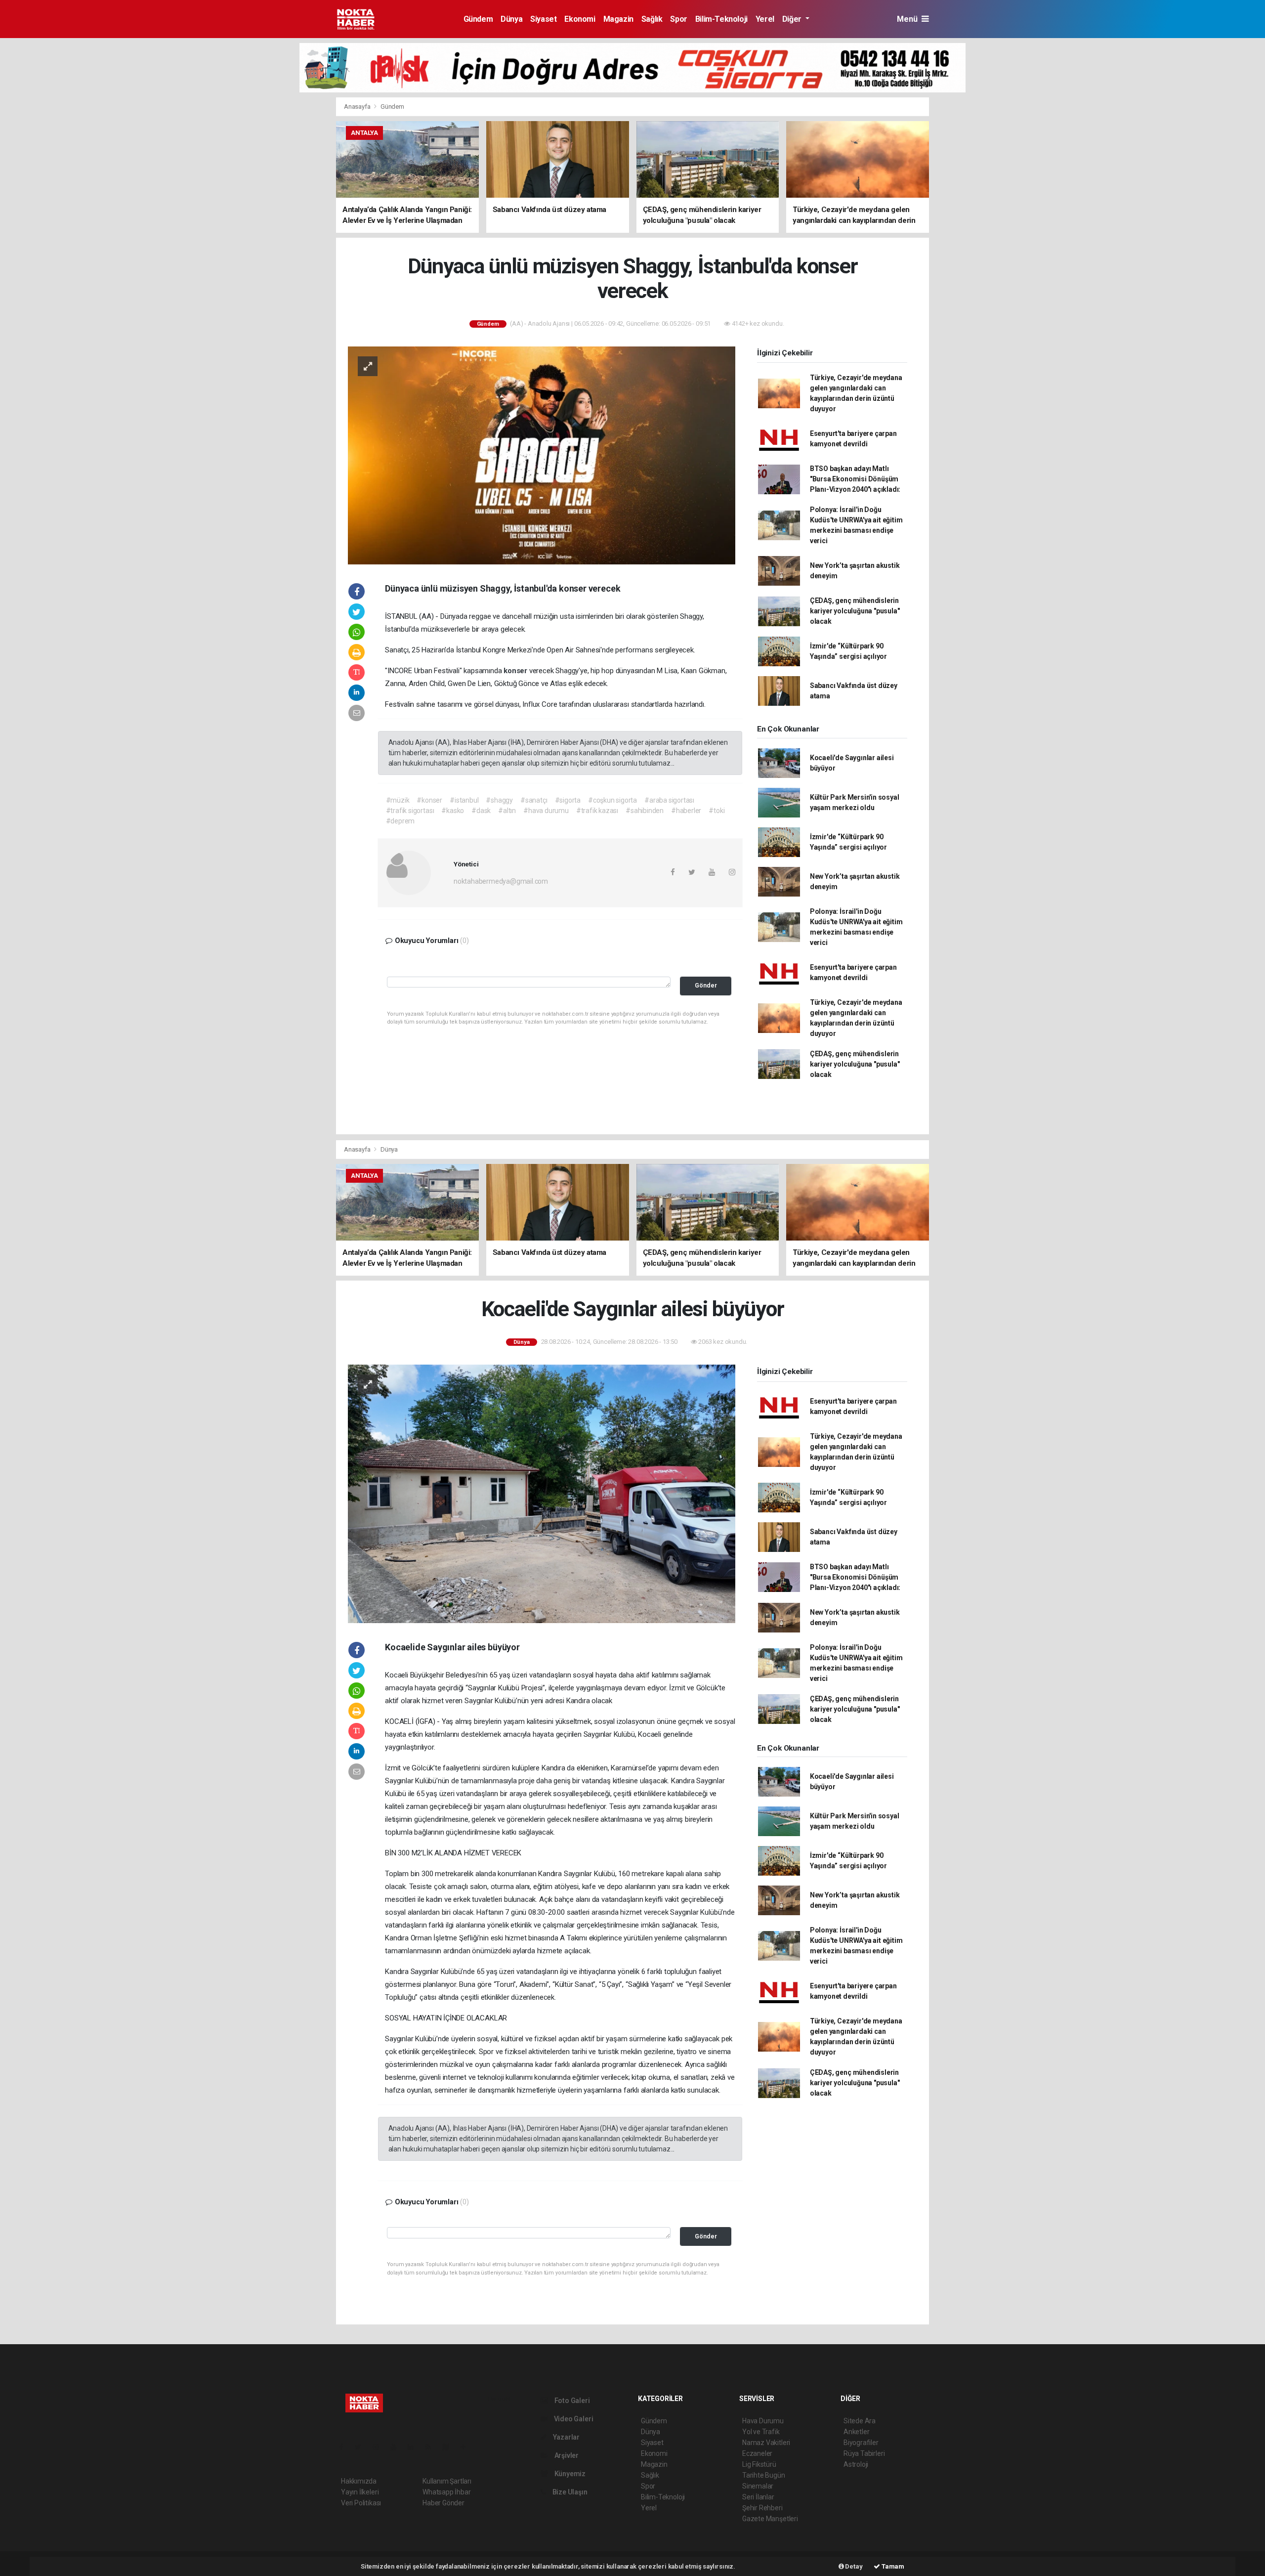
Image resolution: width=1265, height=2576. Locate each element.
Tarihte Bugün (764, 2475)
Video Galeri (573, 2419)
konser (516, 671)
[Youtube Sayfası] (397, 2447)
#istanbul (464, 800)
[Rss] (432, 2447)
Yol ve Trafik (761, 2432)
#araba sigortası (669, 800)
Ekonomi (580, 19)
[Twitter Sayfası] (362, 2447)
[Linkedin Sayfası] (415, 2447)
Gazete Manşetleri (770, 2519)
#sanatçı (534, 800)
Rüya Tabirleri (864, 2453)
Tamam (892, 2566)
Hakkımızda (359, 2481)
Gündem (478, 19)
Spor (678, 19)
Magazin (618, 19)
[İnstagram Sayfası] (380, 2447)
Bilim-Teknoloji (721, 19)
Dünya (511, 19)
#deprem (401, 821)
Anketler (856, 2432)
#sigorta (568, 800)
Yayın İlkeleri (360, 2492)
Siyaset (543, 19)
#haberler (686, 811)
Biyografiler (861, 2443)
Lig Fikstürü (759, 2464)
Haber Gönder (443, 2503)
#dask (481, 811)
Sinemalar (758, 2486)
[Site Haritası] (450, 2447)
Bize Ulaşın (569, 2492)
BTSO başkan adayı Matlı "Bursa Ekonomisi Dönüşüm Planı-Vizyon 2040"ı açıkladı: (855, 479)
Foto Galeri (571, 2401)
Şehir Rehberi (762, 2508)
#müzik (398, 800)
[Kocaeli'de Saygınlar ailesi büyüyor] (542, 1493)
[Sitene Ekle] (467, 2447)
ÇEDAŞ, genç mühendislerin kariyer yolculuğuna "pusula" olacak (855, 611)
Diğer (793, 19)
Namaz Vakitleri (766, 2443)
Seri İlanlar (758, 2497)
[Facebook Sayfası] (345, 2447)
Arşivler (566, 2455)
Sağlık (652, 19)
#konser (429, 800)
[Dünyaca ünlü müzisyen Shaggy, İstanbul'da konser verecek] (542, 455)
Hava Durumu (763, 2421)
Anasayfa (358, 107)
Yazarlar (566, 2437)
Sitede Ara (860, 2421)
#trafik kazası (597, 811)
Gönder (706, 985)
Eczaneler (757, 2453)
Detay (853, 2566)
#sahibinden (645, 811)
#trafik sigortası (410, 811)
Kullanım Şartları (447, 2481)
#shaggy (499, 800)
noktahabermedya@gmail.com (501, 881)
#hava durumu (546, 811)
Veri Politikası (361, 2503)
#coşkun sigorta (612, 800)
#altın (507, 811)
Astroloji (856, 2464)
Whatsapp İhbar (446, 2492)
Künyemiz (569, 2474)
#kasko (453, 811)
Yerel (765, 19)
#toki (717, 811)
